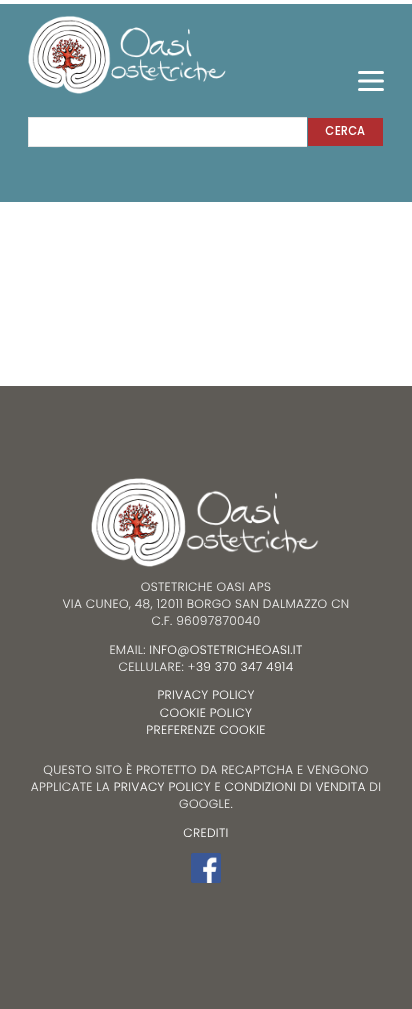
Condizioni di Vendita (295, 787)
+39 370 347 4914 (241, 667)
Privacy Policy (162, 787)
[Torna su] (34, 911)
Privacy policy (205, 695)
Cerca (345, 131)
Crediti (205, 833)
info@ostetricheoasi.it (225, 650)
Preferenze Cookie (205, 730)
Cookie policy (206, 713)
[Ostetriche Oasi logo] (128, 54)
